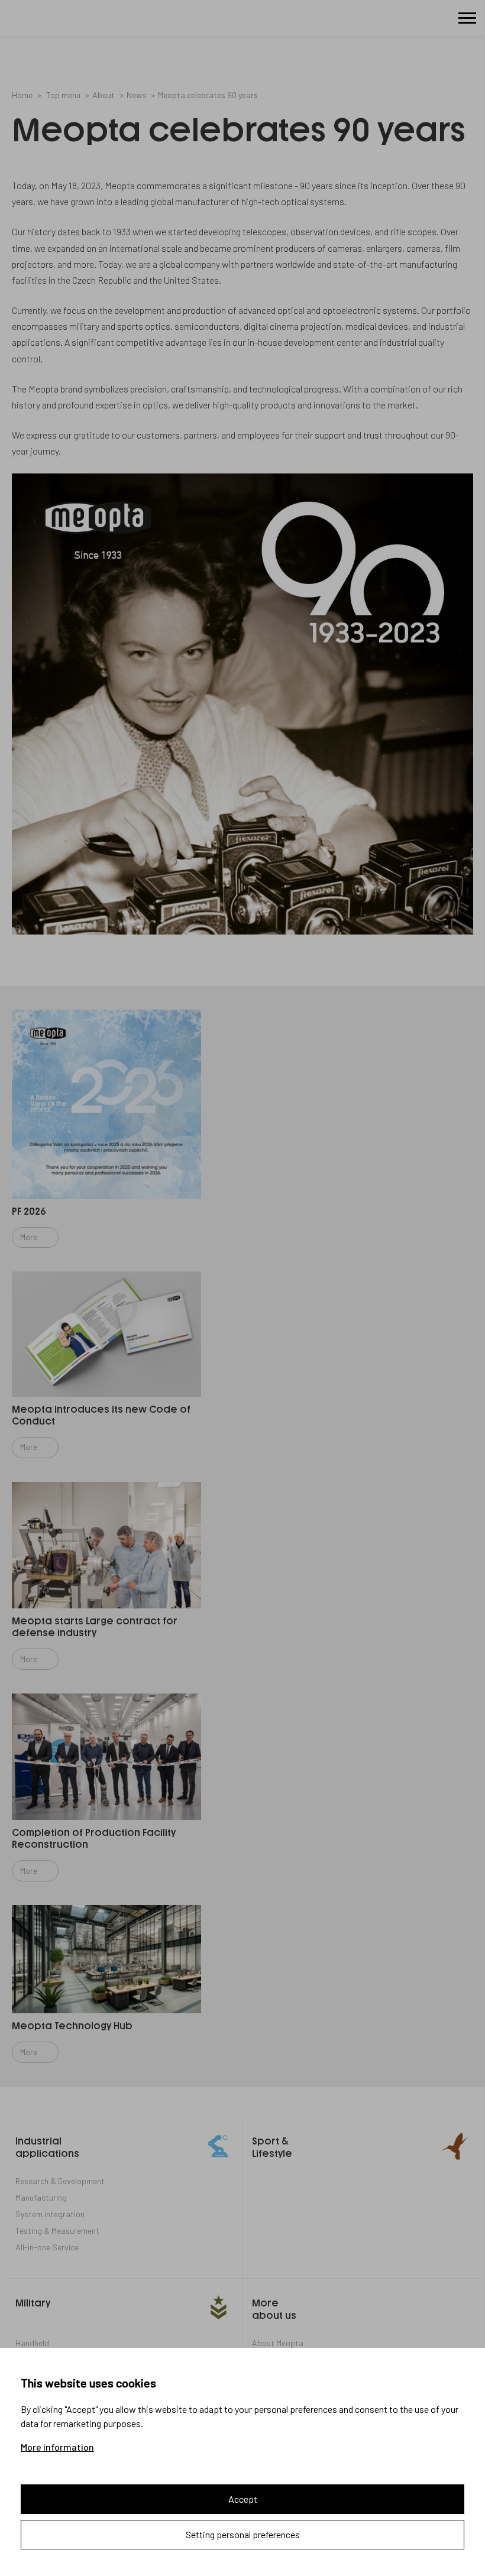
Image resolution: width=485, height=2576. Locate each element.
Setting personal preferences (243, 2534)
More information (57, 2447)
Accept (243, 2499)
